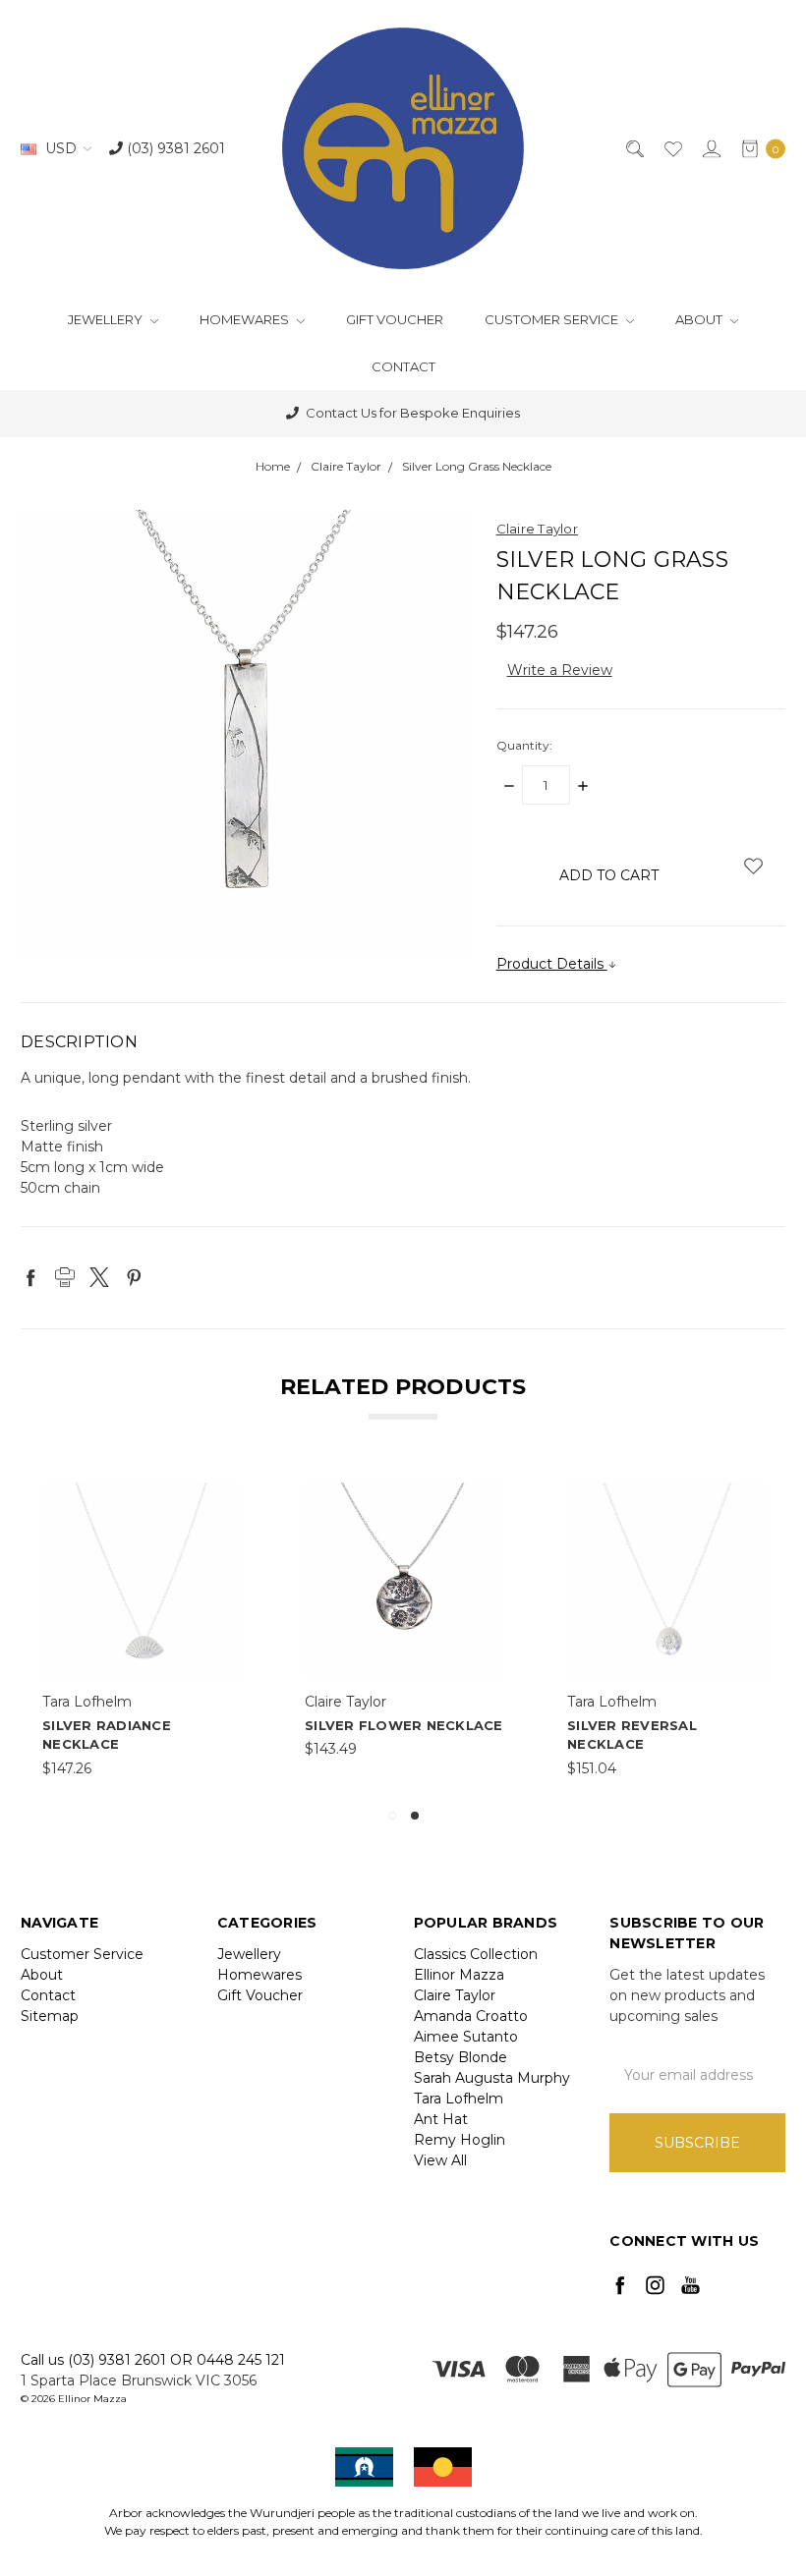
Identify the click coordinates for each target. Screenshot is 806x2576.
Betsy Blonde (461, 2057)
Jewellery (107, 319)
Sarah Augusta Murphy (492, 2078)
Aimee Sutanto (466, 2037)
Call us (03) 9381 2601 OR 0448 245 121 (153, 2360)
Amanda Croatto (471, 2016)
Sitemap (50, 2016)
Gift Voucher (395, 319)
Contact (403, 366)
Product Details (552, 964)
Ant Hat (441, 2119)
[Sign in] (710, 149)
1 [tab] (392, 1816)
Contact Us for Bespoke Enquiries (411, 413)
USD (61, 148)
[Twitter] (99, 1277)
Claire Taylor (455, 1995)
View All (440, 2160)
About (700, 319)
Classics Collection (476, 1954)
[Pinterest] (134, 1277)
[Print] (65, 1277)
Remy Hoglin (460, 2140)
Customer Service (553, 319)
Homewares (246, 319)
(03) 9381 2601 (174, 148)
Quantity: (524, 745)
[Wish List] (672, 149)
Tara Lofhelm (459, 2099)
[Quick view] (228, 1495)
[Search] (633, 149)
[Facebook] (30, 1277)
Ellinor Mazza (459, 1975)
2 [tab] (415, 1816)
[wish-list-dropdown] (753, 866)
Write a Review (560, 670)
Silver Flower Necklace (404, 1725)
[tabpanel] (667, 1631)
